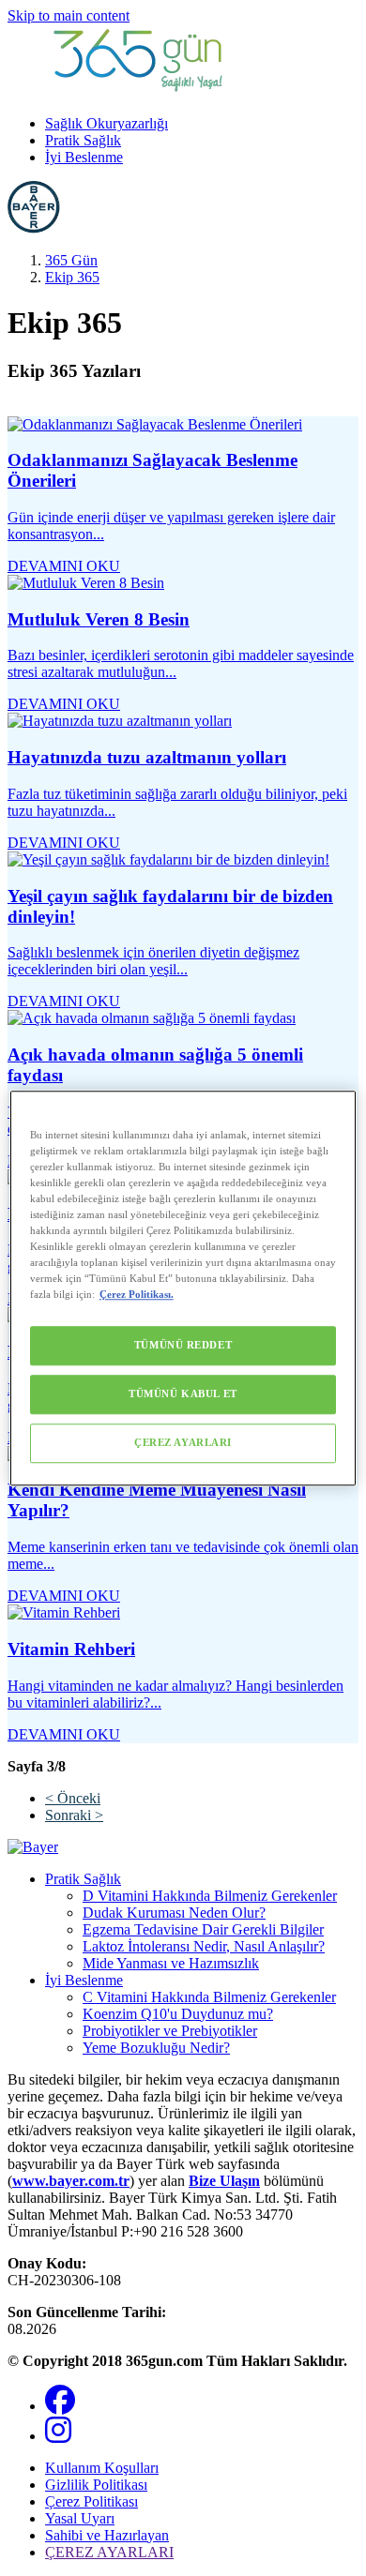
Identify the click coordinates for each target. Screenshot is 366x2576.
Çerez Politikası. (137, 1294)
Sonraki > (74, 1815)
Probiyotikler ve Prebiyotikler (170, 2031)
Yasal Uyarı (80, 2518)
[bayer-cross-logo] (34, 228)
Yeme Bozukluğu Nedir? (156, 2048)
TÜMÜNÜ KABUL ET (183, 1393)
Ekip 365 (72, 277)
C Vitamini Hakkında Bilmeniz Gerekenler (209, 1997)
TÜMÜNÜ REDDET (183, 1345)
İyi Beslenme (84, 157)
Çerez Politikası (91, 2501)
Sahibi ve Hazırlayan (107, 2535)
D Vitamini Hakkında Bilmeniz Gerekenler (210, 1896)
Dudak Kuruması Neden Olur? (174, 1913)
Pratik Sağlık (83, 140)
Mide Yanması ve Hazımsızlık (171, 1963)
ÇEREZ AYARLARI (183, 1442)
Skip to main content (69, 15)
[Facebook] (60, 2406)
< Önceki (73, 1798)
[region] (183, 1288)
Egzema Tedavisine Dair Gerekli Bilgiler (203, 1929)
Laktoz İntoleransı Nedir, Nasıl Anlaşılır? (204, 1946)
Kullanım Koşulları (102, 2468)
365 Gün (71, 260)
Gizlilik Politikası (96, 2485)
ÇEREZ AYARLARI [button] (109, 2552)
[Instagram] (58, 2436)
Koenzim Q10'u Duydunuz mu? (178, 2014)
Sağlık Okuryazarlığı (107, 123)
